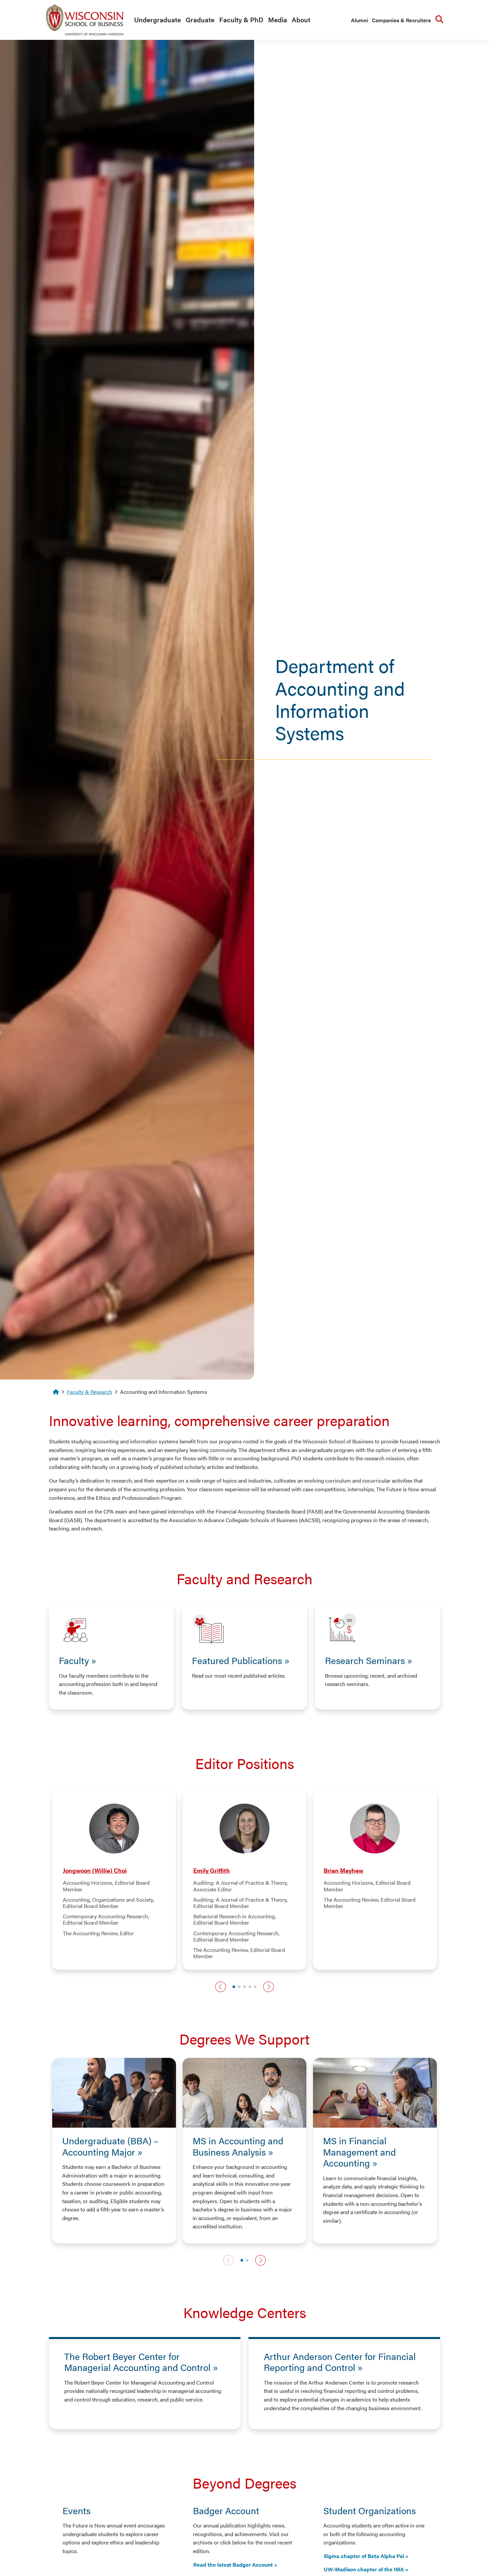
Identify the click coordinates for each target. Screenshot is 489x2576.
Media (278, 19)
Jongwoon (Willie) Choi (95, 1870)
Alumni (359, 20)
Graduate (200, 19)
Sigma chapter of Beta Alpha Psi (364, 2556)
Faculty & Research (89, 1392)
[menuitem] (156, 20)
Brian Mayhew (343, 1870)
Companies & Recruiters (401, 20)
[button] (221, 1987)
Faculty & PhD (241, 19)
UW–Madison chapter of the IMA (364, 2569)
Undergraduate (158, 19)
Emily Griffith (212, 1870)
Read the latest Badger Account (233, 2565)
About (301, 19)
